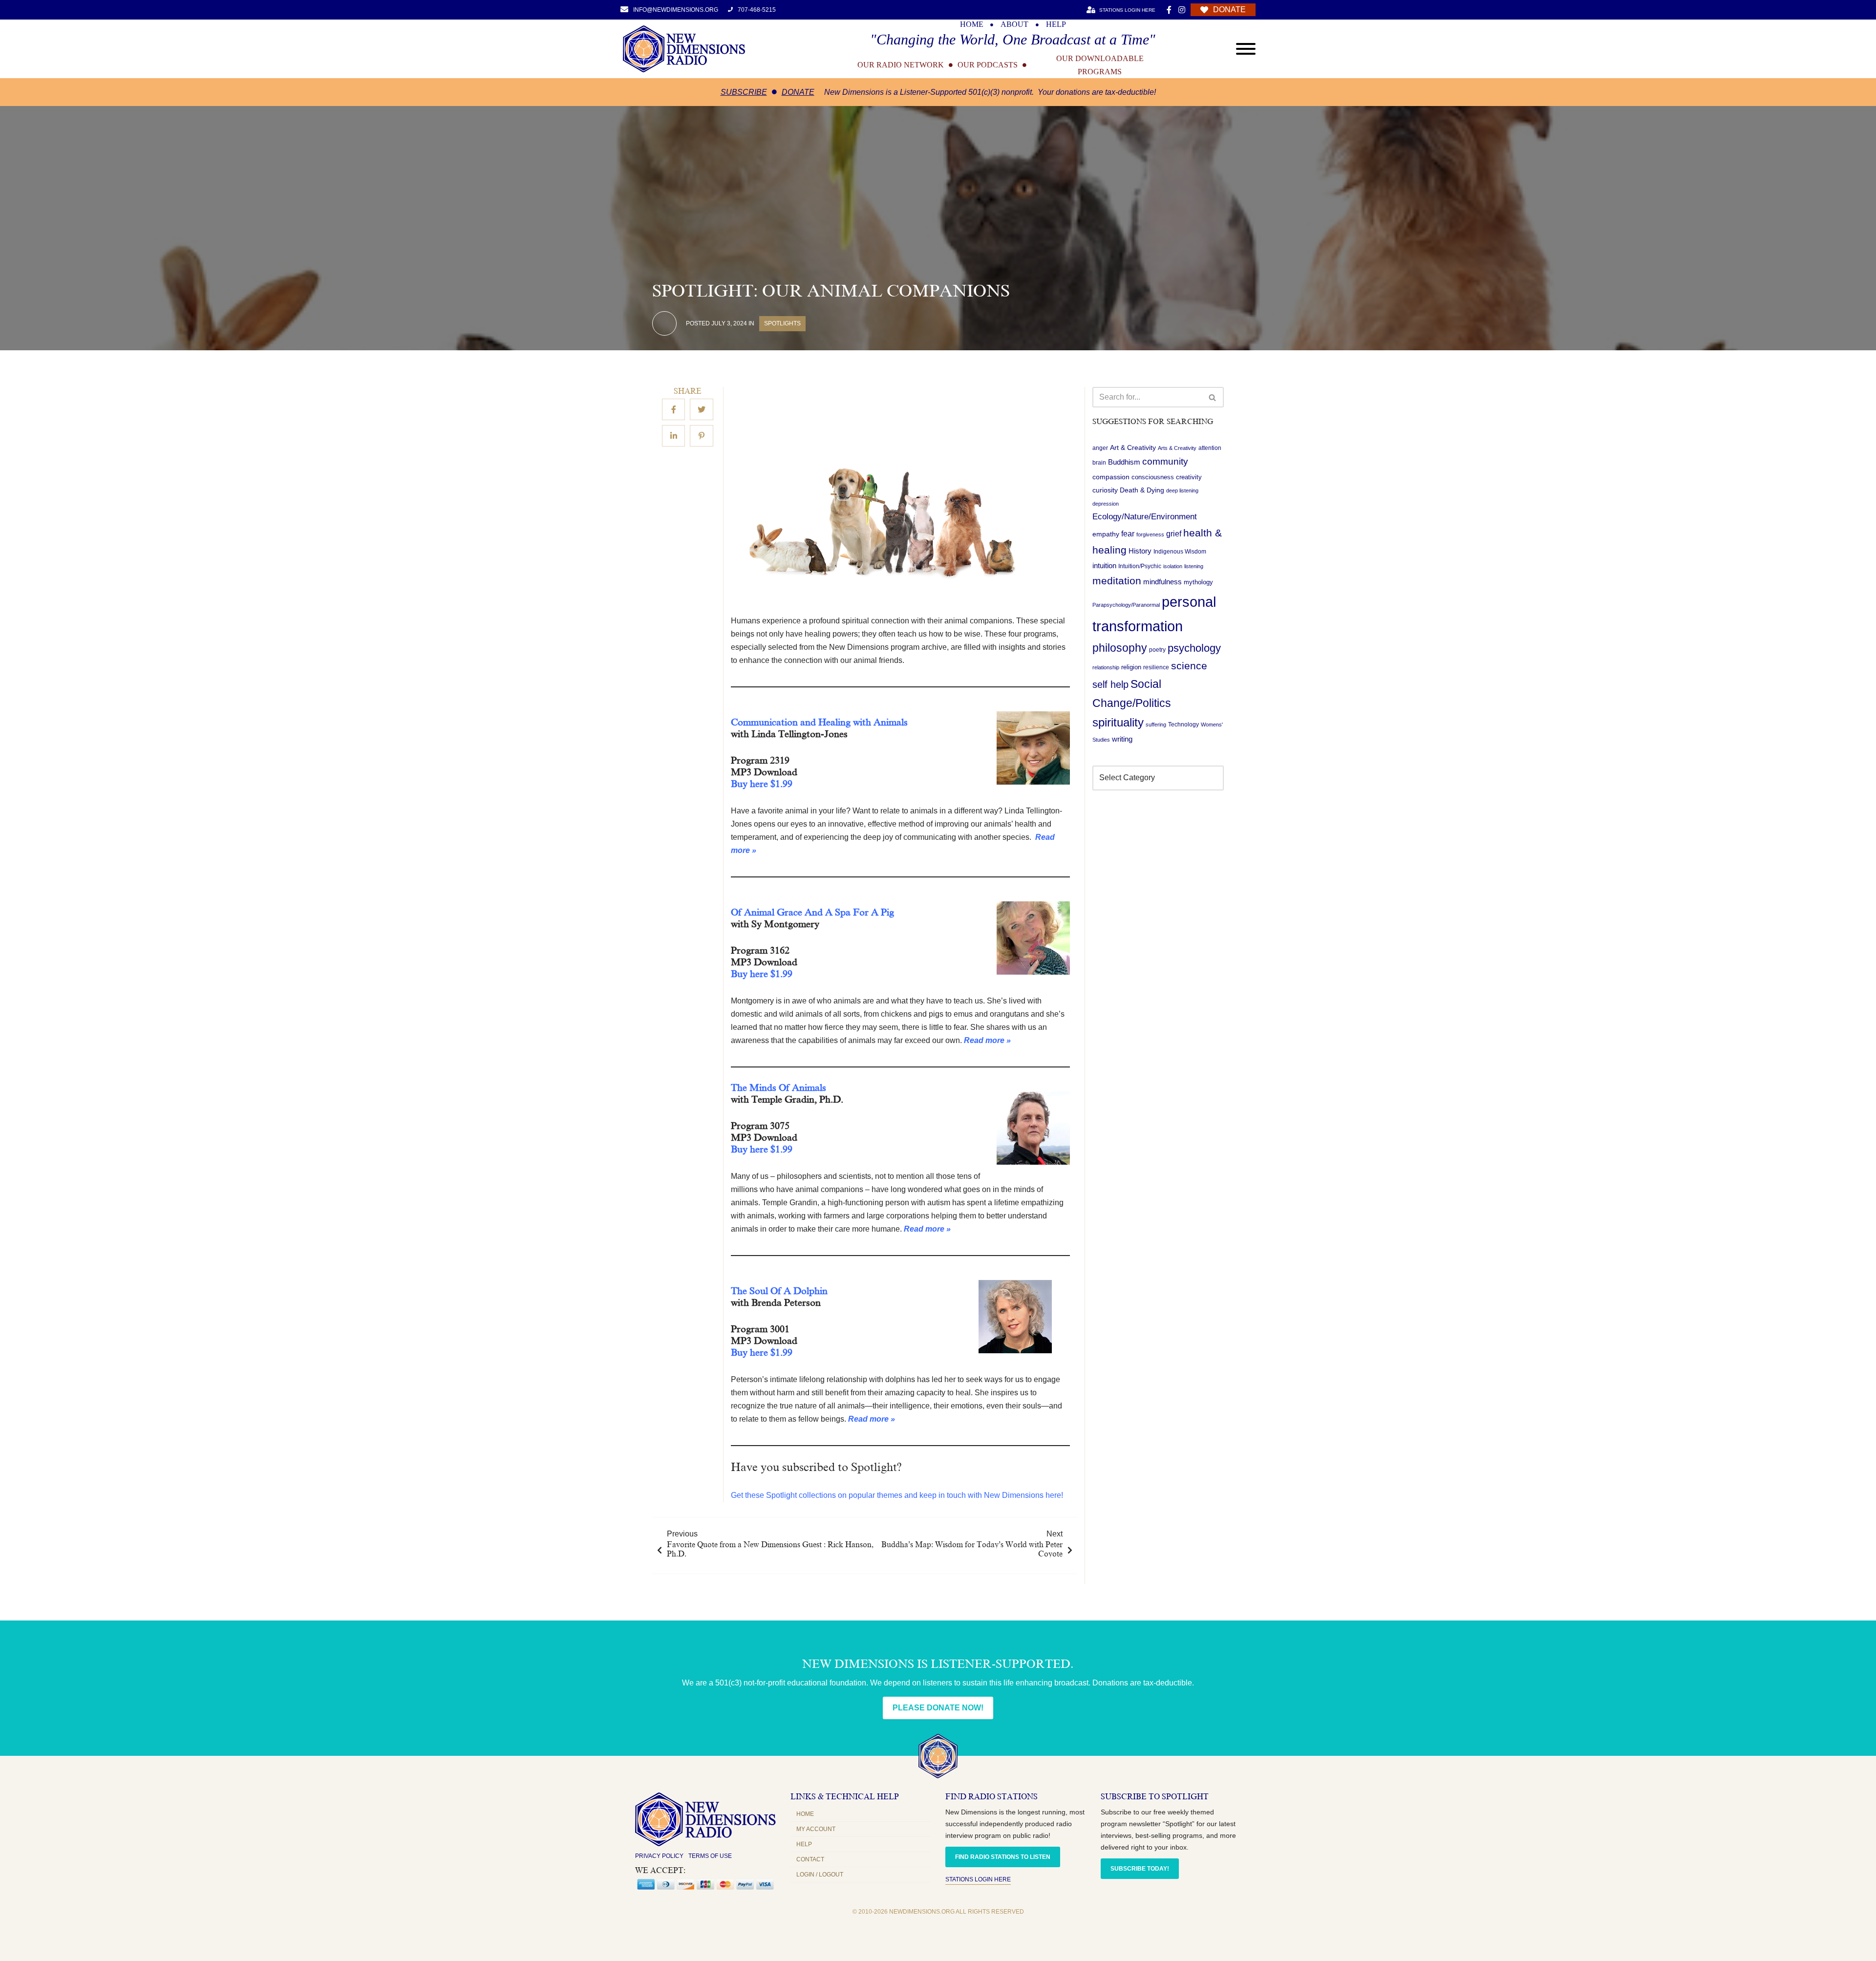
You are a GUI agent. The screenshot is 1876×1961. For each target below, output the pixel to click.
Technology (1183, 725)
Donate (798, 92)
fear (1128, 533)
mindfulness (1162, 582)
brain (1099, 463)
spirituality (1118, 723)
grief (1174, 534)
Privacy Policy (659, 1856)
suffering (1156, 725)
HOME (972, 24)
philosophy (1120, 648)
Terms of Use (710, 1856)
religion (1131, 667)
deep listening (1182, 490)
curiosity (1105, 490)
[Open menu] (1246, 49)
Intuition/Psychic (1140, 567)
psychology (1194, 648)
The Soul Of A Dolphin (779, 1291)
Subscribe (744, 92)
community (1165, 462)
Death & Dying (1142, 490)
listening (1194, 567)
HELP (1056, 24)
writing (1122, 739)
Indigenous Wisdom (1180, 552)
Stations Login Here (978, 1879)
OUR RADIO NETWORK (901, 65)
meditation (1117, 581)
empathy (1106, 534)
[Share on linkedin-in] (673, 436)
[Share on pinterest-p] (702, 436)
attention (1210, 448)
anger (1100, 448)
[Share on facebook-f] (673, 410)
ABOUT (1014, 24)
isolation (1173, 567)
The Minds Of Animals (778, 1087)
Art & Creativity (1133, 448)
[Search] (1213, 397)
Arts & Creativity (1177, 448)
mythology (1198, 583)
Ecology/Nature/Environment (1145, 517)
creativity (1189, 477)
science (1189, 666)
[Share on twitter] (702, 410)
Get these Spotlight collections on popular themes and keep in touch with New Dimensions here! (897, 1495)
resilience (1156, 667)
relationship (1106, 667)
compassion (1111, 477)
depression (1106, 504)
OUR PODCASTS (988, 65)
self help (1110, 684)
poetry (1157, 650)
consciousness (1153, 477)
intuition (1104, 566)
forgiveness (1150, 534)
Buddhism (1124, 462)
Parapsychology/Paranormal (1126, 605)
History (1140, 552)
